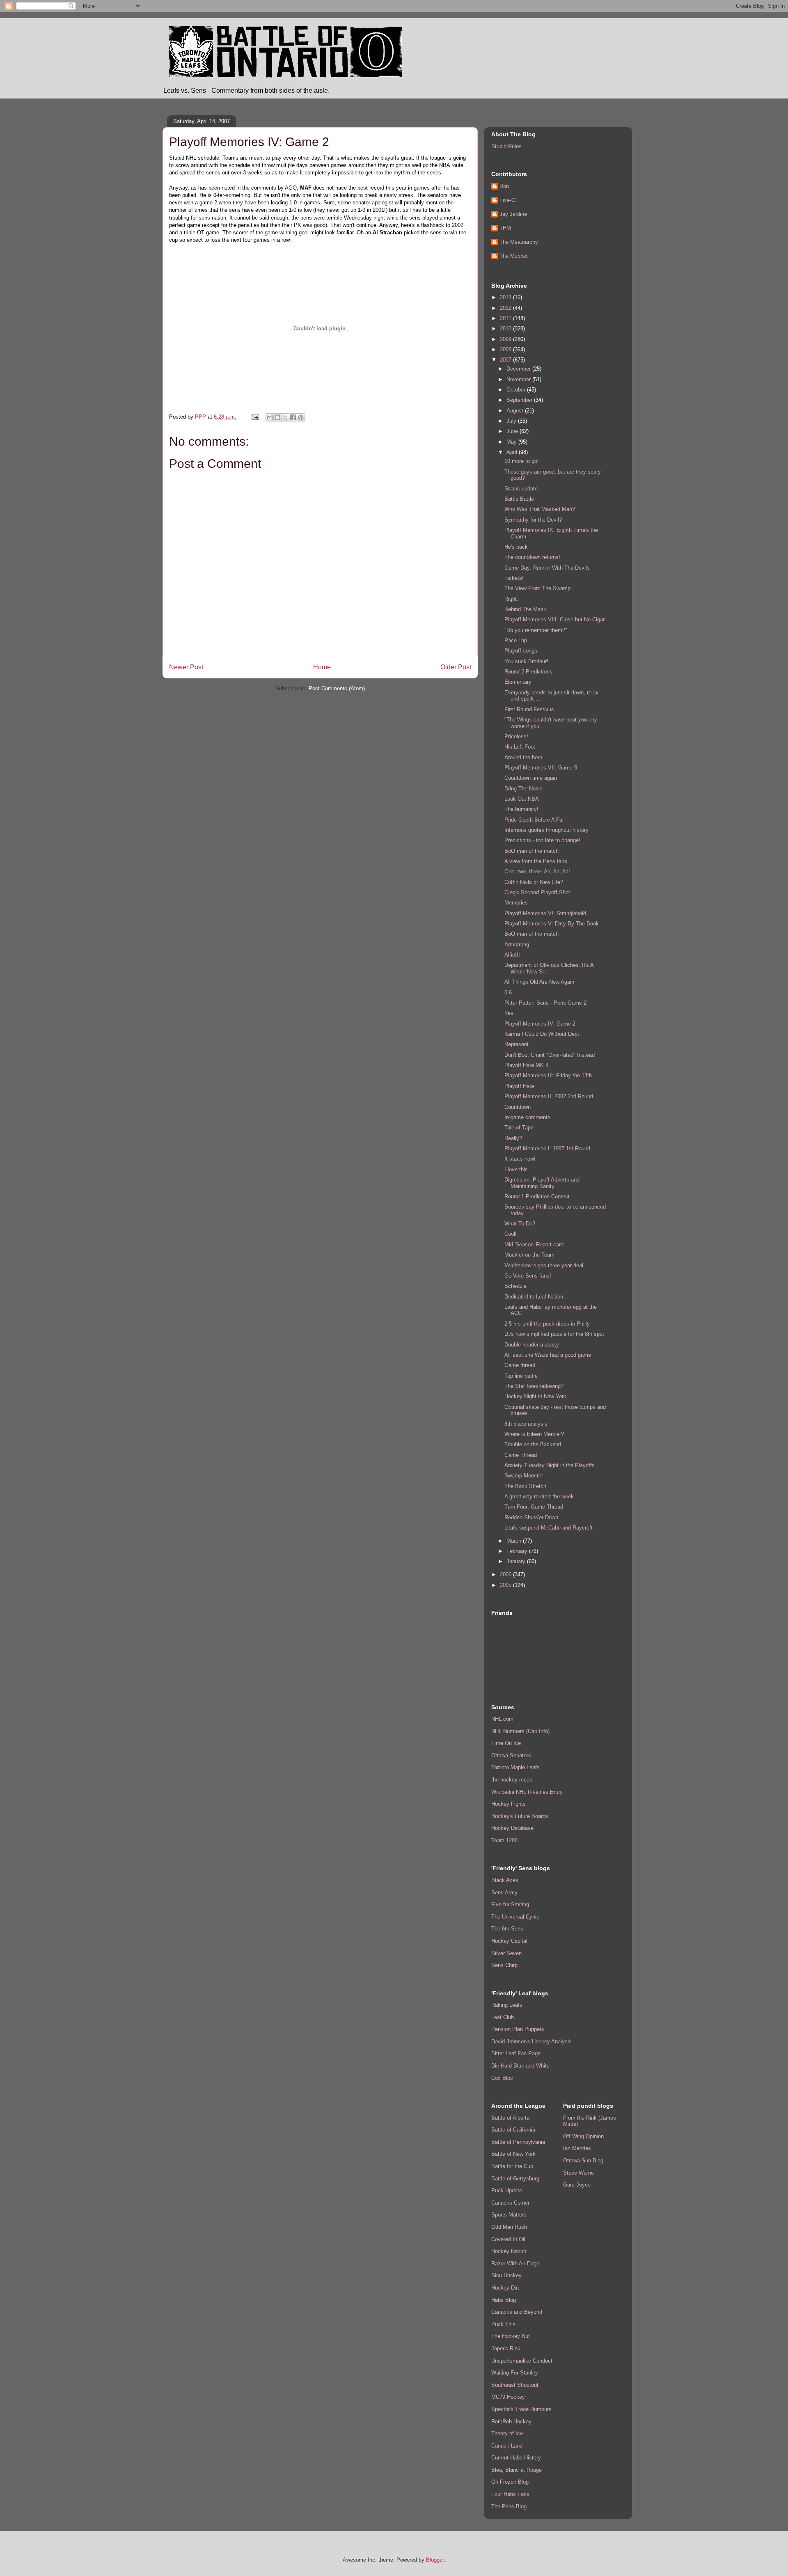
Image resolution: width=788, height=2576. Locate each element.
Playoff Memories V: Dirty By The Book (552, 924)
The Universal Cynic (515, 1917)
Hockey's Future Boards (520, 1816)
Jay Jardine (513, 214)
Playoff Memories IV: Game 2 (540, 1024)
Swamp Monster (524, 1476)
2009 (506, 339)
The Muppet (514, 256)
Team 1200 (504, 1840)
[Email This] (270, 417)
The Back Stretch (525, 1486)
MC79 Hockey (508, 2397)
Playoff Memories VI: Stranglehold (545, 913)
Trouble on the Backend (533, 1444)
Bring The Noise (523, 789)
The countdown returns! (532, 557)
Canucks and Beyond (517, 2312)
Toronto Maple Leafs (515, 1767)
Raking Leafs (507, 2005)
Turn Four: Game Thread (534, 1507)
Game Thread (521, 1455)
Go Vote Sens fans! (528, 1276)
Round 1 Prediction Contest (537, 1196)
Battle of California (513, 2130)
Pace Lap (516, 640)
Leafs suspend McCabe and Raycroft (549, 1528)
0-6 (508, 993)
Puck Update (507, 2190)
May (512, 442)
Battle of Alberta (510, 2118)
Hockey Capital (509, 1941)
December (519, 369)
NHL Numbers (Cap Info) (520, 1731)
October (517, 390)
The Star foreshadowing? (534, 1386)
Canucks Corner (510, 2203)
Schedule (515, 1286)
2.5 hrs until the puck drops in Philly (547, 1324)
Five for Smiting (510, 1904)
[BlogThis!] (277, 417)
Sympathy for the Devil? (533, 520)
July (512, 421)
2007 (506, 360)
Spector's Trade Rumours (521, 2409)
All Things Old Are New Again (539, 982)
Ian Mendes (577, 2148)
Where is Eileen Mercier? (534, 1434)
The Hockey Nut (511, 2336)
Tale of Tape (519, 1128)
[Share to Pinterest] (301, 417)
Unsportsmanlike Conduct (522, 2361)
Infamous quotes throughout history (546, 830)
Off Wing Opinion (583, 2136)
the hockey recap (512, 1780)
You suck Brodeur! (526, 661)
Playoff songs (521, 651)
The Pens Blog (509, 2506)
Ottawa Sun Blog (583, 2160)
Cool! (511, 1234)
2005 (506, 1585)
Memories (516, 903)
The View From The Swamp (537, 588)
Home (322, 667)
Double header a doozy (532, 1345)
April (513, 452)
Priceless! (516, 736)
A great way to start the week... (542, 1496)
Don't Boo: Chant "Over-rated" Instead (550, 1055)
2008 (506, 349)
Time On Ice (506, 1743)
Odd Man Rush (509, 2227)
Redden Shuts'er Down (531, 1517)
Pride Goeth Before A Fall (535, 820)
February (518, 1551)
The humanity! (521, 809)
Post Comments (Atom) (337, 688)
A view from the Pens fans (536, 861)
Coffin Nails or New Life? (534, 882)
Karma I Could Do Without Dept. (543, 1034)
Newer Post (186, 667)
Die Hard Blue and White (520, 2066)
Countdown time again (531, 778)
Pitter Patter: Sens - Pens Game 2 (545, 1003)
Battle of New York (513, 2154)
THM (505, 228)
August (516, 411)
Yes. (510, 1013)
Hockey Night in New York (535, 1396)
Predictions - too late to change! (542, 840)
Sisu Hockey (506, 2275)
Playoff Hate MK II (527, 1065)
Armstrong (517, 945)
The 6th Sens (507, 1929)
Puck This (503, 2324)
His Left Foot (520, 747)
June (513, 431)
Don (504, 186)
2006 (506, 1574)
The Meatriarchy (519, 242)
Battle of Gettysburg (515, 2179)
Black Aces (505, 1880)
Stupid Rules (506, 146)
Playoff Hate (519, 1086)
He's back (516, 547)
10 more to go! (522, 461)
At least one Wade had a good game (548, 1355)
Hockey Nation (509, 2251)
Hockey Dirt (505, 2288)
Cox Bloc (502, 2078)
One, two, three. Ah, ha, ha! (537, 871)
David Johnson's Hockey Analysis (531, 2041)
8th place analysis (526, 1424)
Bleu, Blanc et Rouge (517, 2470)
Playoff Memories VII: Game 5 (541, 768)
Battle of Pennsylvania (518, 2142)
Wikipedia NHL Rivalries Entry (527, 1792)
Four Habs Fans (510, 2494)
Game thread (520, 1365)
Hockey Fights (509, 1804)
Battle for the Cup (512, 2166)
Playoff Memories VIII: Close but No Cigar (554, 619)
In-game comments (527, 1117)
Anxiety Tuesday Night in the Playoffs (550, 1465)
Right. (511, 599)
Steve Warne (578, 2173)
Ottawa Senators (511, 1755)
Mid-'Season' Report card (534, 1244)
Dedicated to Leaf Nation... (536, 1297)
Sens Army (504, 1893)
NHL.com (502, 1719)
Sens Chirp (504, 1965)
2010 (506, 329)
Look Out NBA (522, 799)
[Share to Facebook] (293, 417)
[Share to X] (285, 417)
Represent (517, 1044)
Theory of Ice (507, 2433)
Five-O (507, 200)
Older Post (456, 667)
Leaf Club (503, 2017)
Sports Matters (509, 2215)
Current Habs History (516, 2458)
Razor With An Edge (515, 2263)
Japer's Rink (506, 2348)
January (517, 1561)
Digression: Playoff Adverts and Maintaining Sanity (542, 1183)
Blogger (435, 2560)
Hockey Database (512, 1828)
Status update (521, 489)
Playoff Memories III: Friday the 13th (548, 1075)
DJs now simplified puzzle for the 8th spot (554, 1334)
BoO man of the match (531, 851)
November (519, 379)
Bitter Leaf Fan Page (516, 2053)
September (520, 400)
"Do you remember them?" (536, 630)
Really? (513, 1138)
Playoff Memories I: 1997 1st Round (547, 1148)
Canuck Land (507, 2446)
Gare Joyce (577, 2185)
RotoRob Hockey (511, 2421)
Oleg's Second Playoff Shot (537, 892)
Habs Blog (504, 2300)
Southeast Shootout (515, 2385)
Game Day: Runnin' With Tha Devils (547, 568)
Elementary (518, 682)
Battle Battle (519, 499)
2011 (506, 318)
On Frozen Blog (510, 2482)
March (515, 1541)
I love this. (517, 1169)
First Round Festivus (529, 709)
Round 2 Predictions (528, 672)
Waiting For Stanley (515, 2373)
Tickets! (514, 578)
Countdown (518, 1107)
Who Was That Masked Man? (540, 509)
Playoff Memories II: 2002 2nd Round (549, 1096)
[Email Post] (255, 417)
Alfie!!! (512, 955)
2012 (506, 308)
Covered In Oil (508, 2239)
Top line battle (521, 1376)
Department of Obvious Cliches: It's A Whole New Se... (549, 968)
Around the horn (523, 757)
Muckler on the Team (529, 1255)
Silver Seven (506, 1953)
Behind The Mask (525, 609)
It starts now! (520, 1159)
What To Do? (520, 1224)
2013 (506, 297)
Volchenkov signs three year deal (544, 1265)
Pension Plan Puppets (518, 2029)
